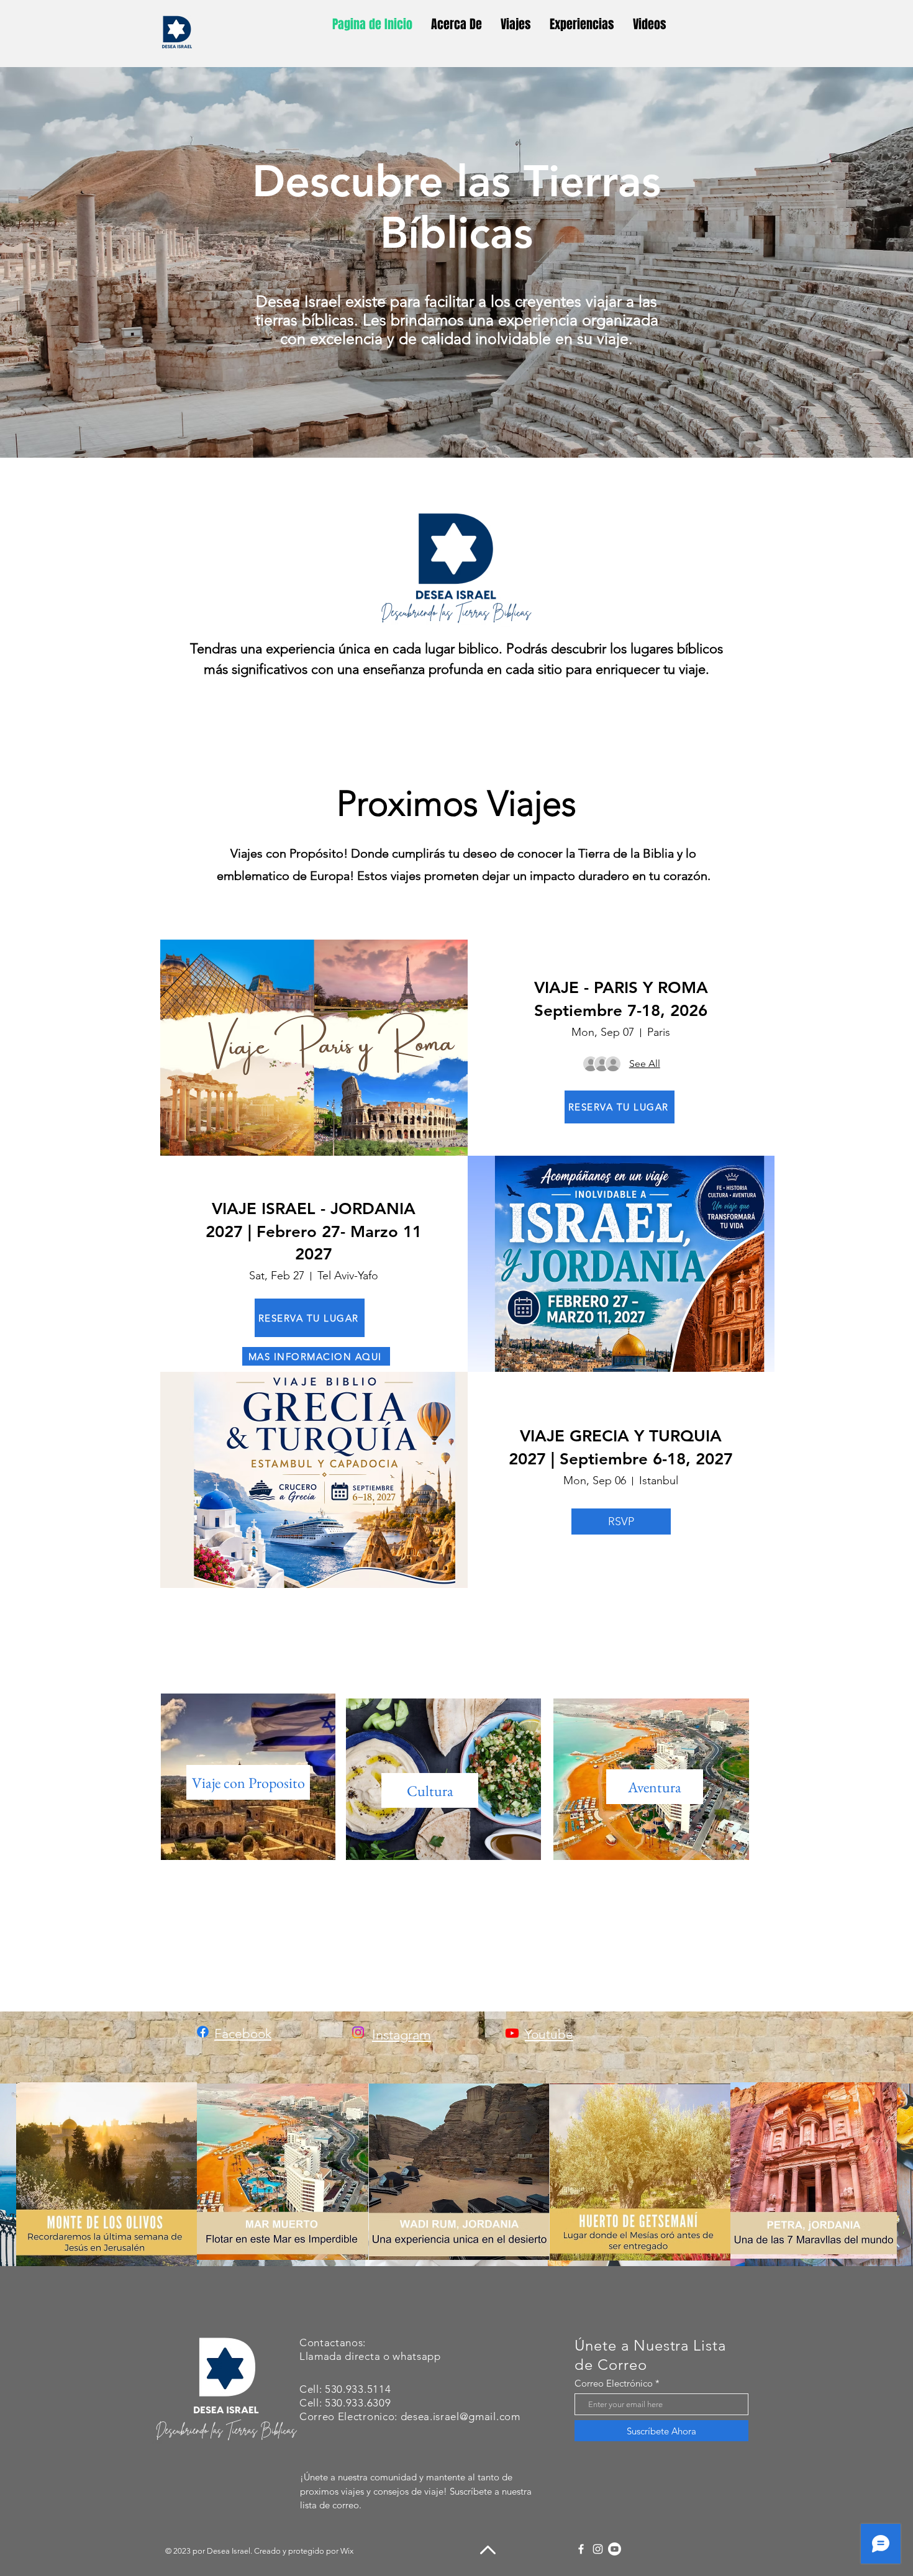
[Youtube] (512, 2033)
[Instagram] (598, 2549)
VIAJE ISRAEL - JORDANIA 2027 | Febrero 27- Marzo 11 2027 (314, 1231)
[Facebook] (581, 2549)
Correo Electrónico (614, 2383)
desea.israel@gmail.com (461, 2416)
